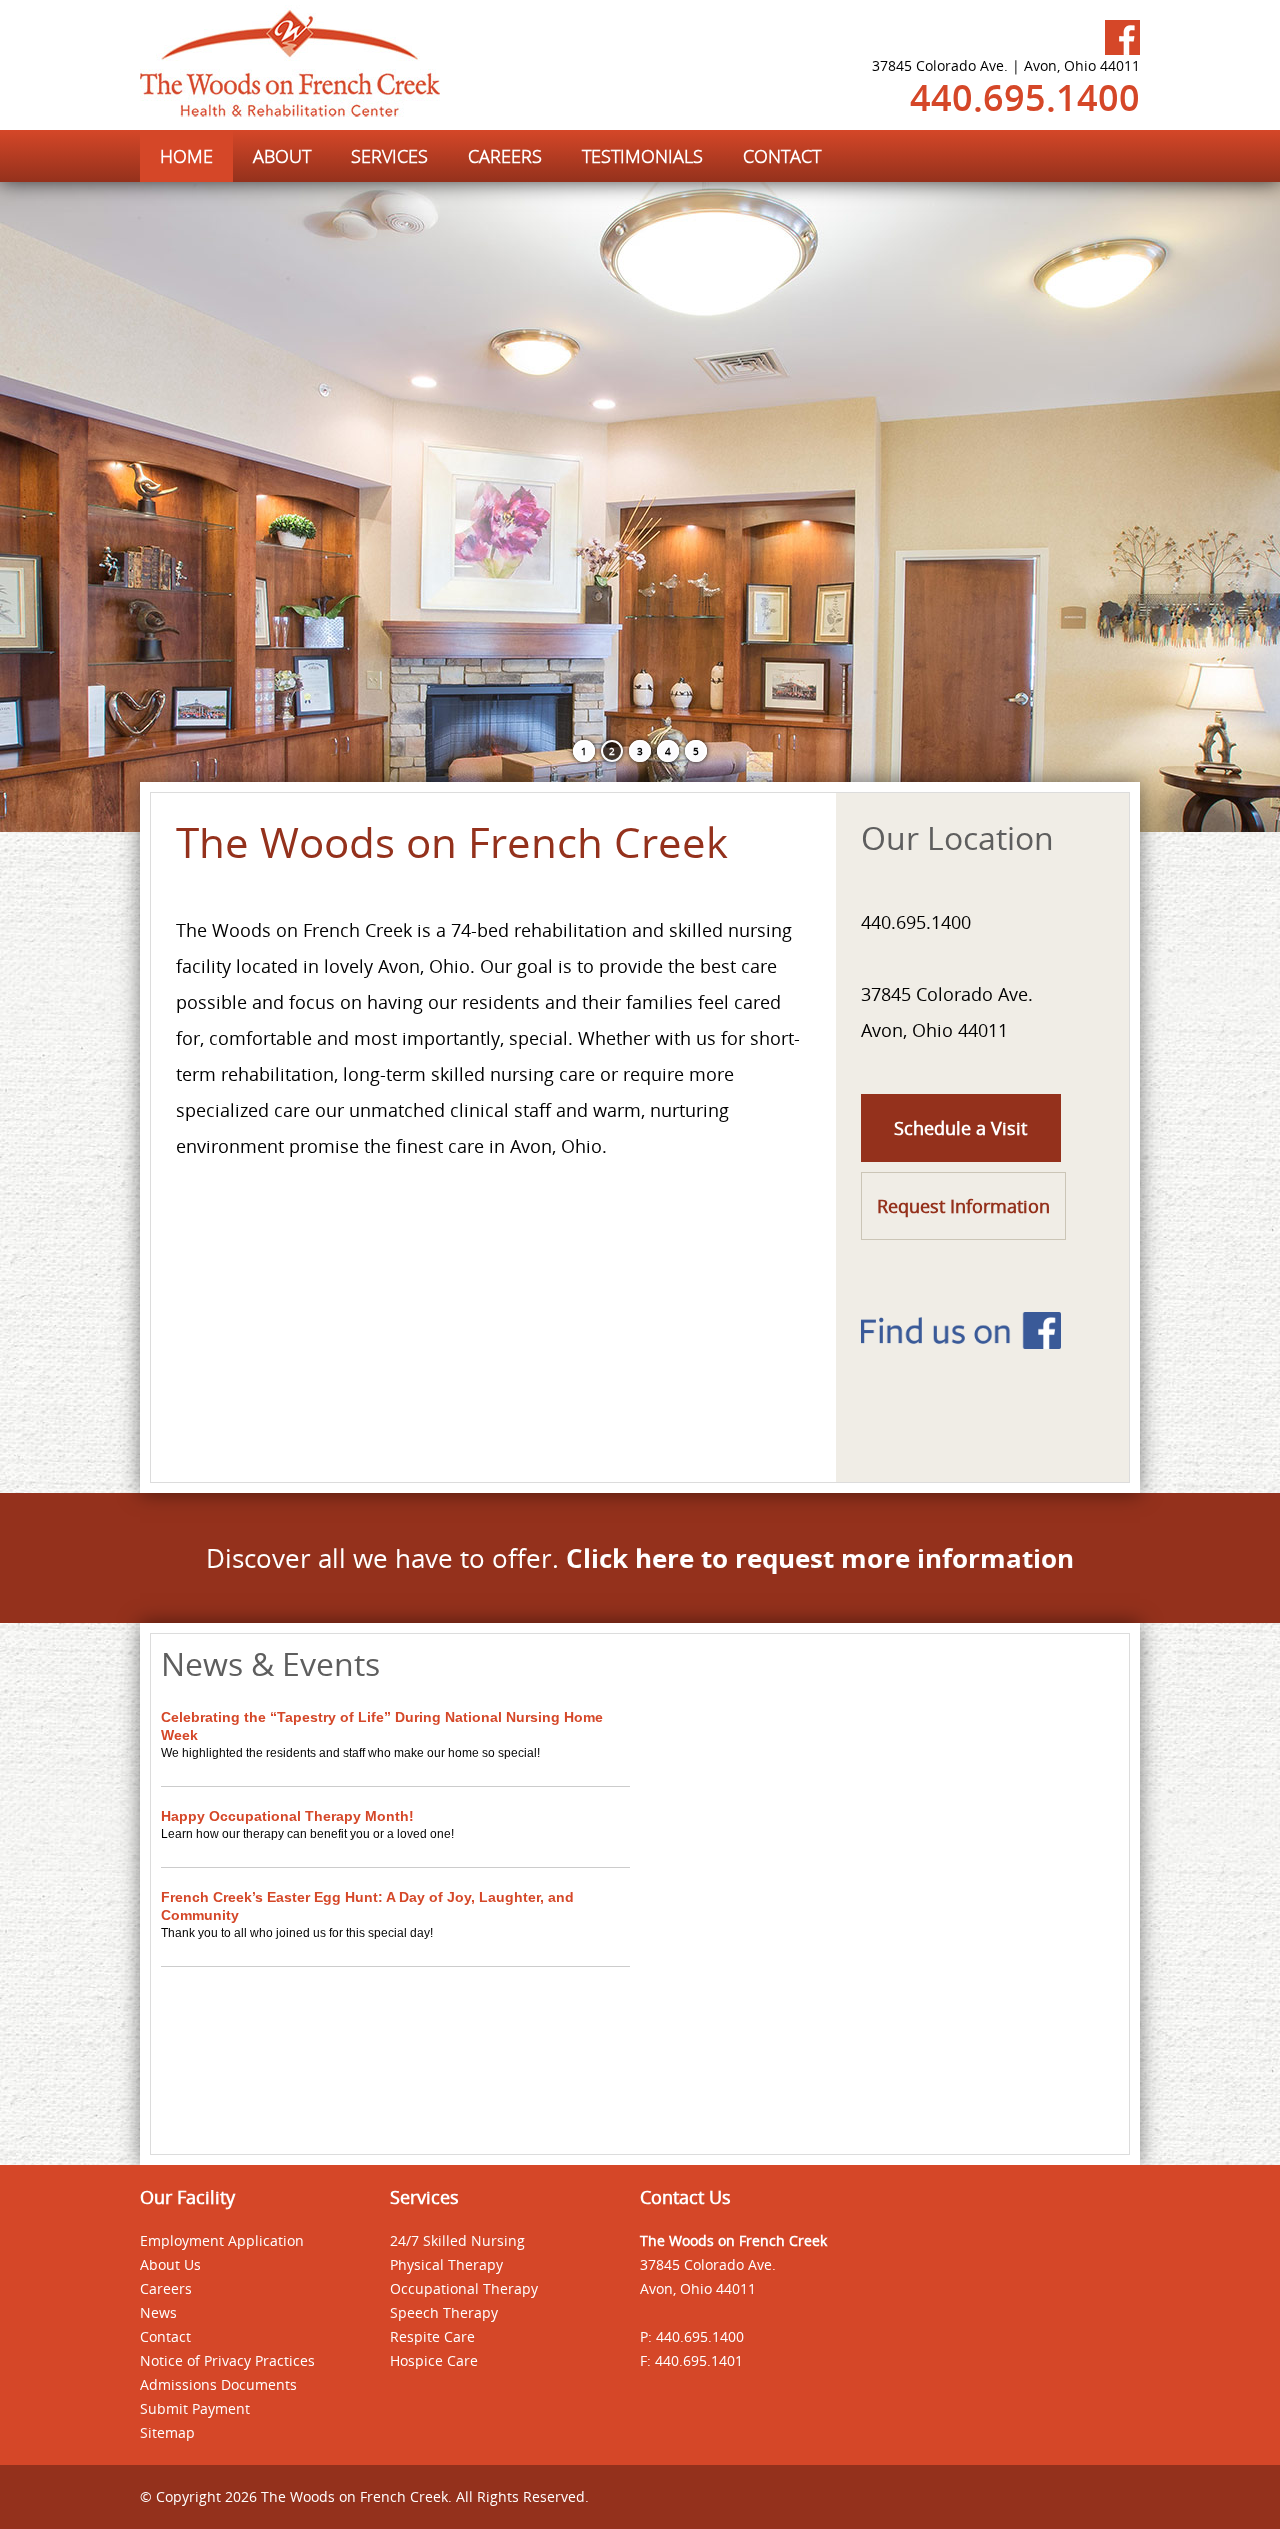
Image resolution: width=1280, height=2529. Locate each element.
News (158, 2312)
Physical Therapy (446, 2264)
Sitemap (167, 2432)
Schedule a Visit (960, 1128)
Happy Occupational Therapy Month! (287, 1816)
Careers (166, 2288)
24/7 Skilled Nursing (457, 2240)
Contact (165, 2336)
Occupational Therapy (464, 2288)
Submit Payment (195, 2408)
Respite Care (432, 2336)
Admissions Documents (218, 2384)
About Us (170, 2264)
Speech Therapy (444, 2312)
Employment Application (222, 2240)
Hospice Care (434, 2360)
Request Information (963, 1206)
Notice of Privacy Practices (227, 2360)
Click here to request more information (820, 1558)
